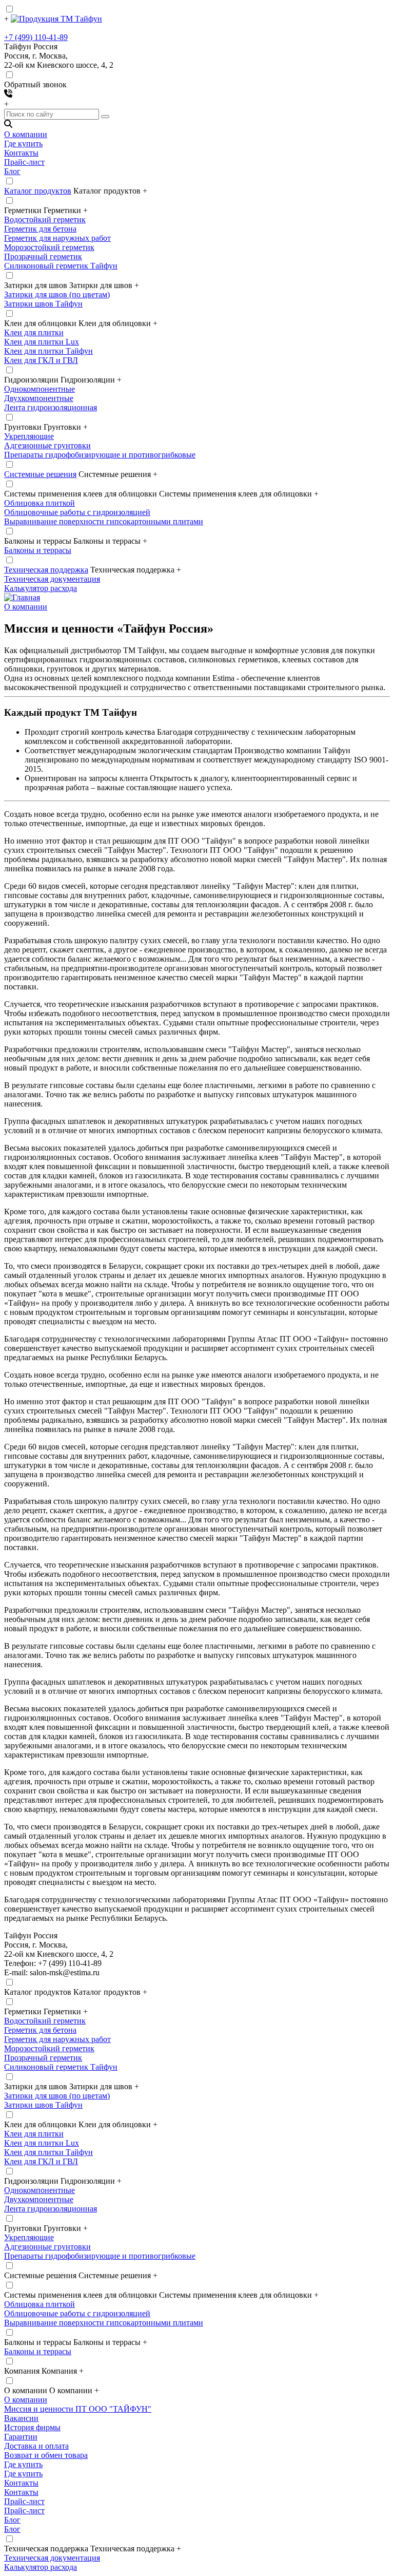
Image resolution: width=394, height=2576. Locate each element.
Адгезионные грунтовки (47, 445)
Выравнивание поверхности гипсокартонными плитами (104, 521)
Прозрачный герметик (43, 256)
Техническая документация (52, 579)
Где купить (23, 144)
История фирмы (32, 2427)
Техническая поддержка (46, 570)
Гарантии (21, 2437)
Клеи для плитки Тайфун (48, 351)
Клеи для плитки (34, 332)
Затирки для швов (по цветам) (57, 294)
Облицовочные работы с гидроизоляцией (77, 512)
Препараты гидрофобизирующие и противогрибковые (100, 455)
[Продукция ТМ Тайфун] (56, 19)
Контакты (21, 153)
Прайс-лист (24, 162)
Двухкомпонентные (39, 398)
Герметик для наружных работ (57, 238)
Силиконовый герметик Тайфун (61, 266)
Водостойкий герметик (45, 220)
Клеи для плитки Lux (42, 342)
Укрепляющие (29, 436)
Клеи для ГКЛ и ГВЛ (41, 360)
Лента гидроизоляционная (51, 407)
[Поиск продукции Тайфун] (8, 125)
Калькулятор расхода (41, 588)
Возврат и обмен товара (46, 2455)
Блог (12, 171)
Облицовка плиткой (40, 503)
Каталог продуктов (38, 191)
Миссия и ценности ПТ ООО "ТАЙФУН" (78, 2409)
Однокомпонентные (40, 389)
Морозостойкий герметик (49, 247)
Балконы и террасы (38, 550)
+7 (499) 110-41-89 (36, 37)
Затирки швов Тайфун (43, 304)
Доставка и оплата (36, 2446)
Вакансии (21, 2418)
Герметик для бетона (40, 229)
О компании (26, 134)
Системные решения (40, 474)
